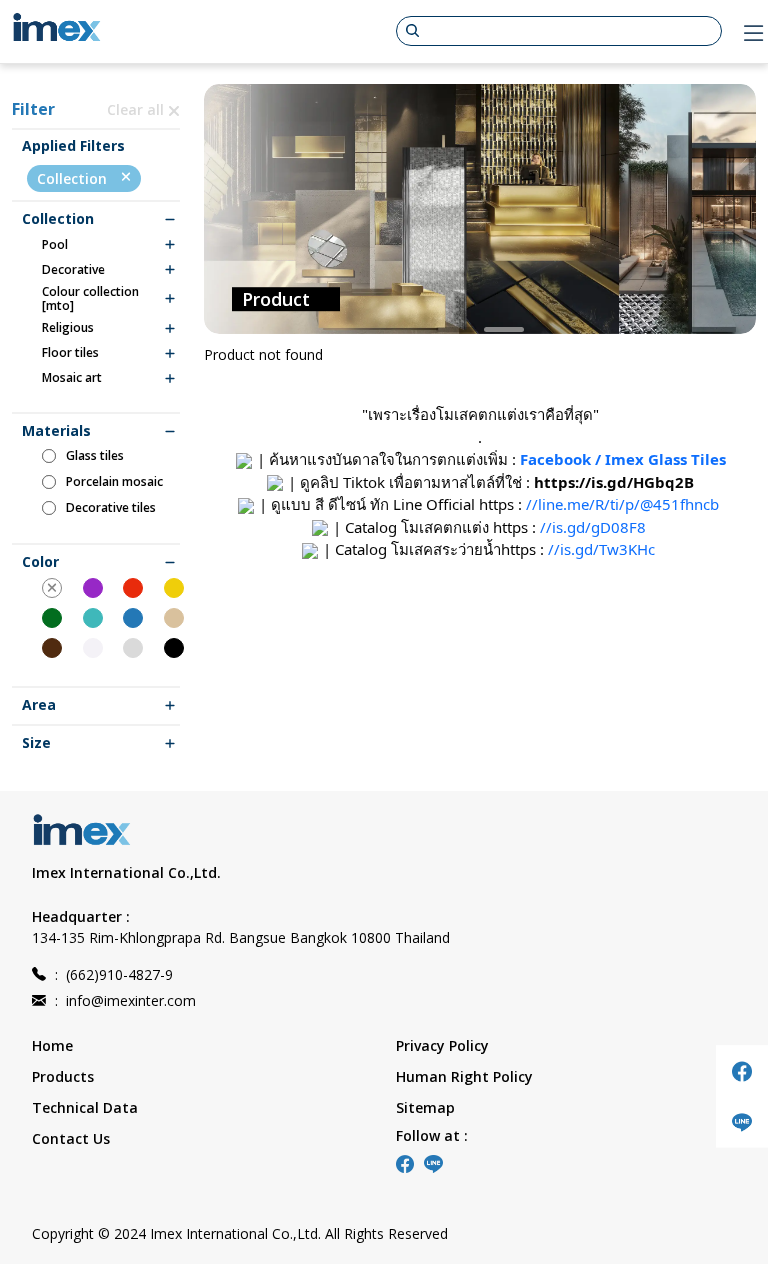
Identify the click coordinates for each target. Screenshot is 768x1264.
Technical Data (85, 1107)
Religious (68, 328)
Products (63, 1076)
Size (36, 743)
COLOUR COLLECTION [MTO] (90, 299)
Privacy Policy (442, 1045)
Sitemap (425, 1107)
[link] (614, 482)
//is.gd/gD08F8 (593, 527)
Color (40, 562)
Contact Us (71, 1138)
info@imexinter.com (125, 1000)
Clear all (137, 109)
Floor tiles (70, 353)
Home (52, 1045)
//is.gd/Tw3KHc (601, 549)
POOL (55, 245)
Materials (56, 431)
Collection (74, 178)
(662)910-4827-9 (114, 974)
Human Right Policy (464, 1076)
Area (39, 705)
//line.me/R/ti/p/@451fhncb (622, 504)
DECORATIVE (73, 270)
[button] (456, 329)
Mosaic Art (72, 378)
